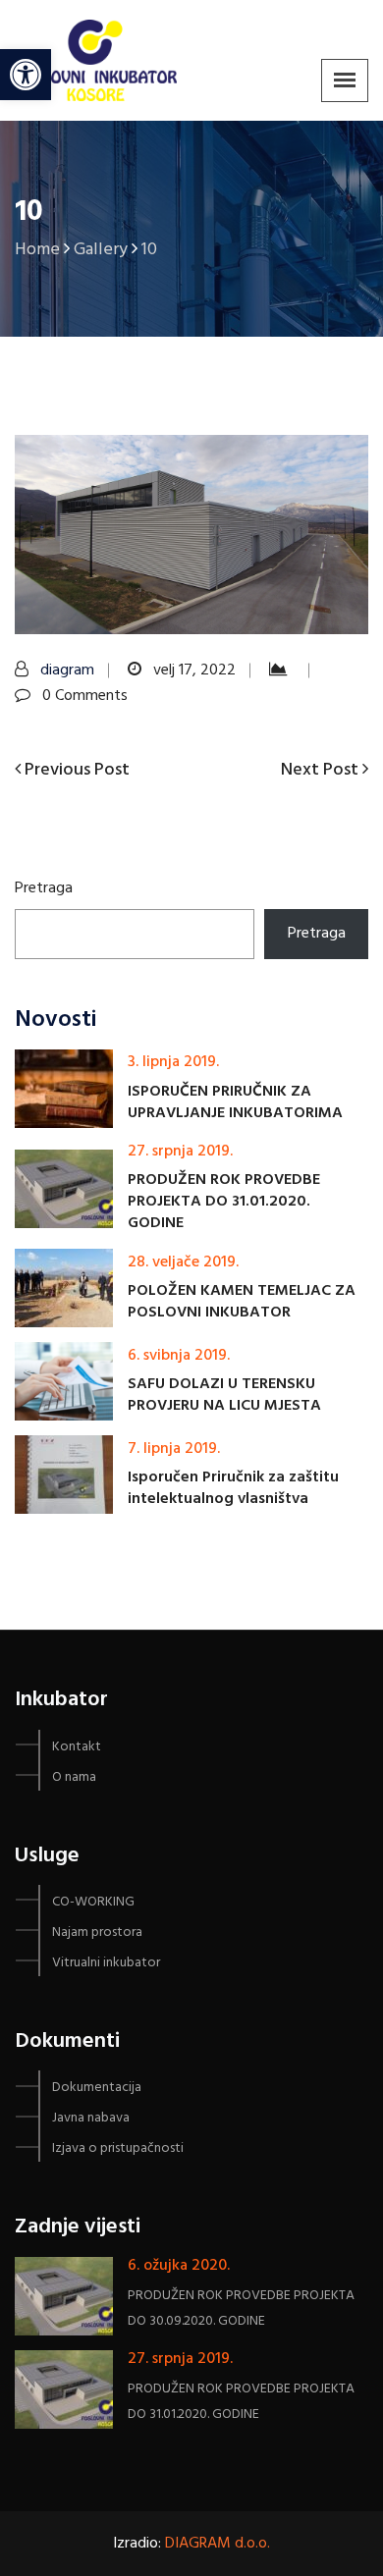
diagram (67, 671)
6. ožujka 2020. (179, 2266)
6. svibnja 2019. (179, 1356)
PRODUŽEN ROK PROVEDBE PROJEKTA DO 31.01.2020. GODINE (224, 1202)
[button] (42, 63)
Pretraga (44, 888)
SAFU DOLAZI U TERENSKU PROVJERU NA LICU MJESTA (224, 1395)
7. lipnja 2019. (174, 1449)
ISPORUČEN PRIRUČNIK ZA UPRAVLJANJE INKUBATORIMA (235, 1102)
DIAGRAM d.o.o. (218, 2544)
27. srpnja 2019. (180, 1152)
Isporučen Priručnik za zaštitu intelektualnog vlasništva (233, 1488)
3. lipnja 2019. (173, 1062)
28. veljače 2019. (183, 1262)
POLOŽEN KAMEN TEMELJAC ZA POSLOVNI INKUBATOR (242, 1302)
